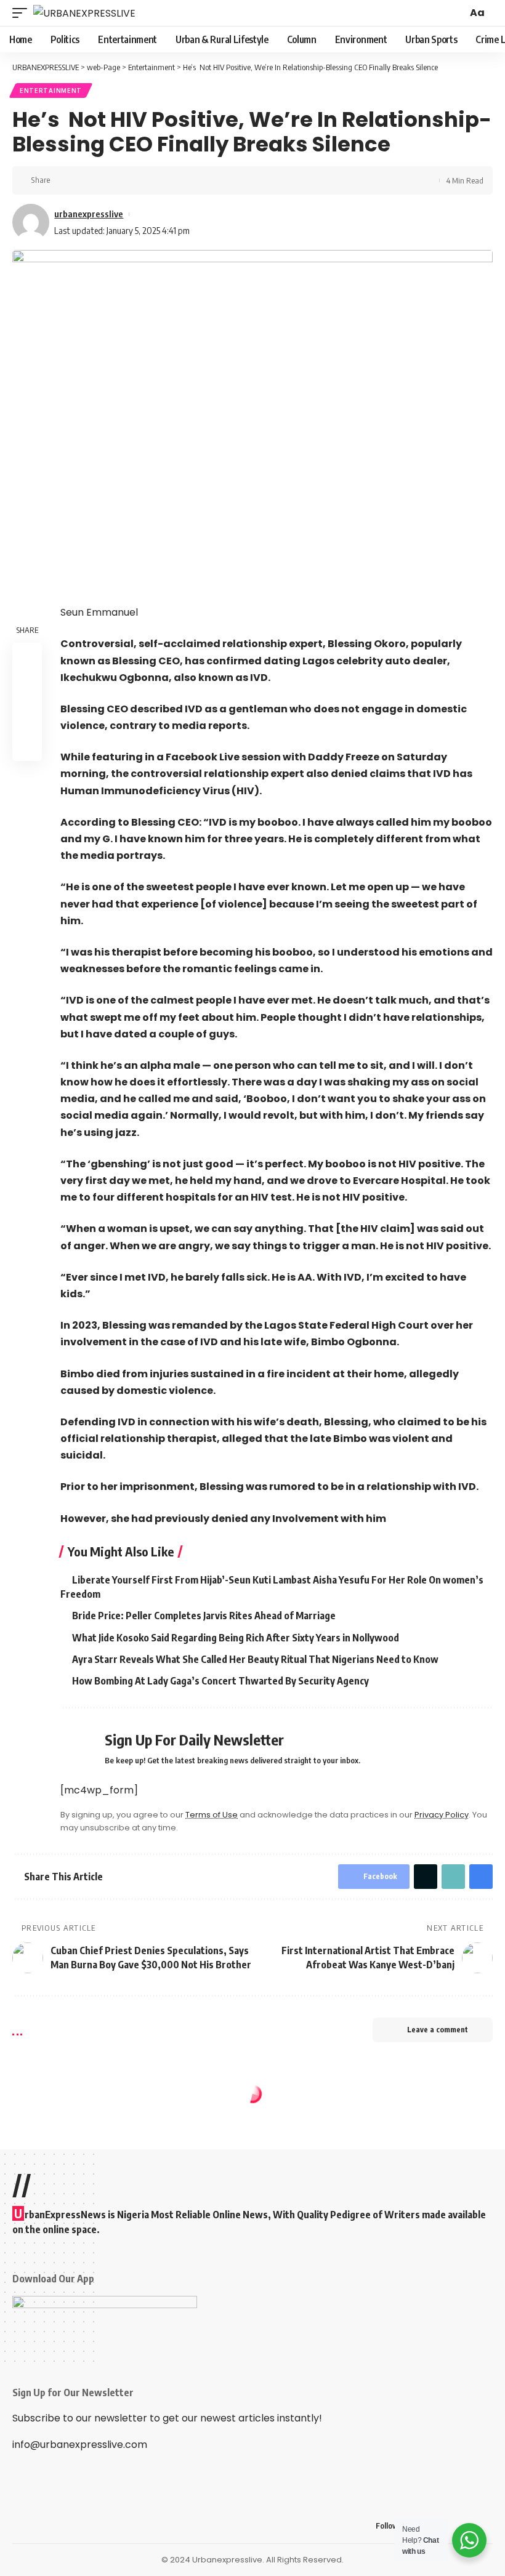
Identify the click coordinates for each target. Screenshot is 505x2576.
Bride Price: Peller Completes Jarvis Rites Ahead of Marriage (204, 1616)
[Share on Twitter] (83, 180)
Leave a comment (438, 2030)
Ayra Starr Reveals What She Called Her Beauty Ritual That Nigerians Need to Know (255, 1659)
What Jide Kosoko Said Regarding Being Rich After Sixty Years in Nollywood (236, 1638)
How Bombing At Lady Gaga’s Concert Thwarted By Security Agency (220, 1681)
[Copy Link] (102, 180)
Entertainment (51, 91)
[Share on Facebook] (63, 180)
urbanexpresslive (89, 214)
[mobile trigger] (23, 13)
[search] (456, 13)
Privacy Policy (442, 1815)
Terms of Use (212, 1815)
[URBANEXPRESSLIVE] (84, 13)
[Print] (121, 180)
